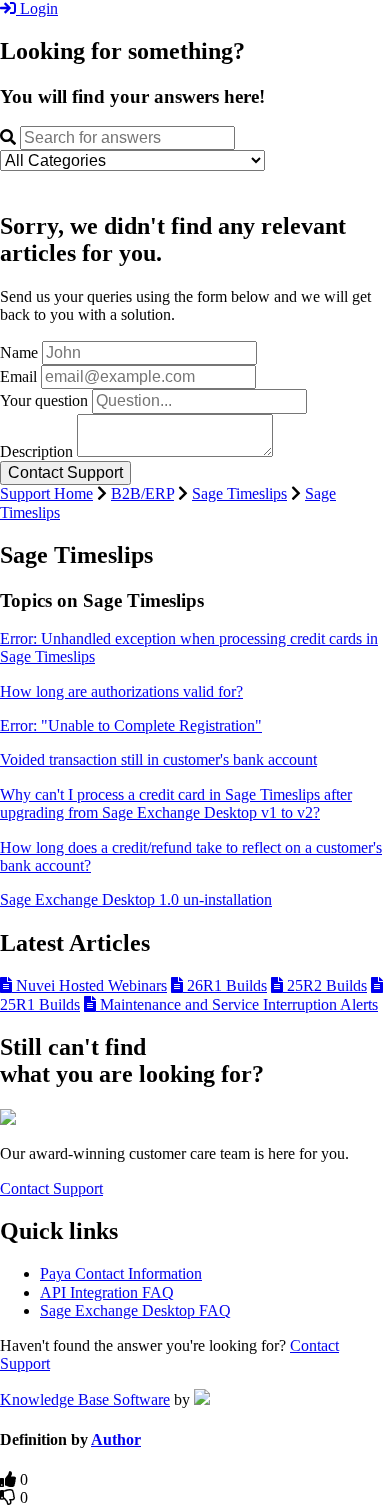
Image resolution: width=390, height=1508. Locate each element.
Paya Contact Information (121, 1273)
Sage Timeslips (239, 493)
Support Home (46, 493)
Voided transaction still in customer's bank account (158, 759)
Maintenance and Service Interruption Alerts (237, 1004)
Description (36, 451)
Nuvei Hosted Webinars (89, 985)
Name (19, 352)
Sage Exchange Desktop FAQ (135, 1310)
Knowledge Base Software (85, 1399)
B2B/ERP (142, 493)
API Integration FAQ (107, 1292)
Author (116, 1439)
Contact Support (51, 1188)
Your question (44, 400)
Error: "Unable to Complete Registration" (131, 725)
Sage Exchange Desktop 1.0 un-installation (136, 899)
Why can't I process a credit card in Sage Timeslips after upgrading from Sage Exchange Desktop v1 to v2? (176, 803)
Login (37, 8)
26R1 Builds (225, 985)
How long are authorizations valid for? (121, 691)
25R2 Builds (325, 985)
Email (18, 376)
